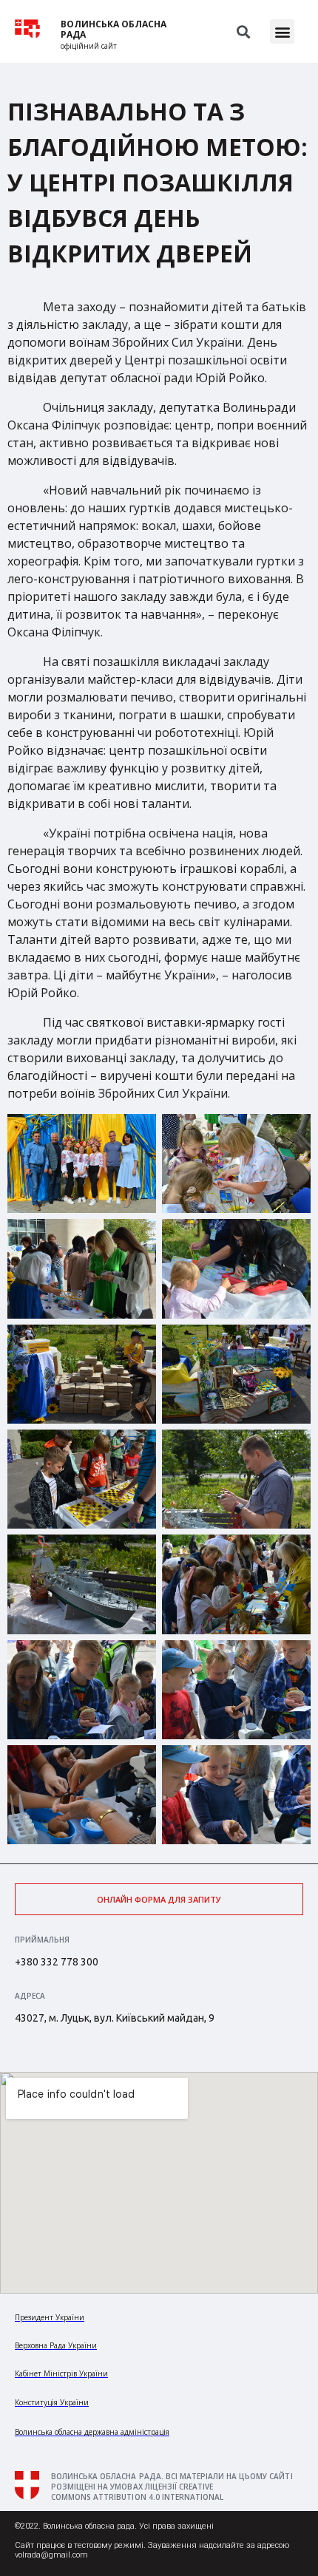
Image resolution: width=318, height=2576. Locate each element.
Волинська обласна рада (114, 30)
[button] (282, 31)
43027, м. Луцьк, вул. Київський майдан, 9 (115, 2018)
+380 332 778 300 (57, 1962)
